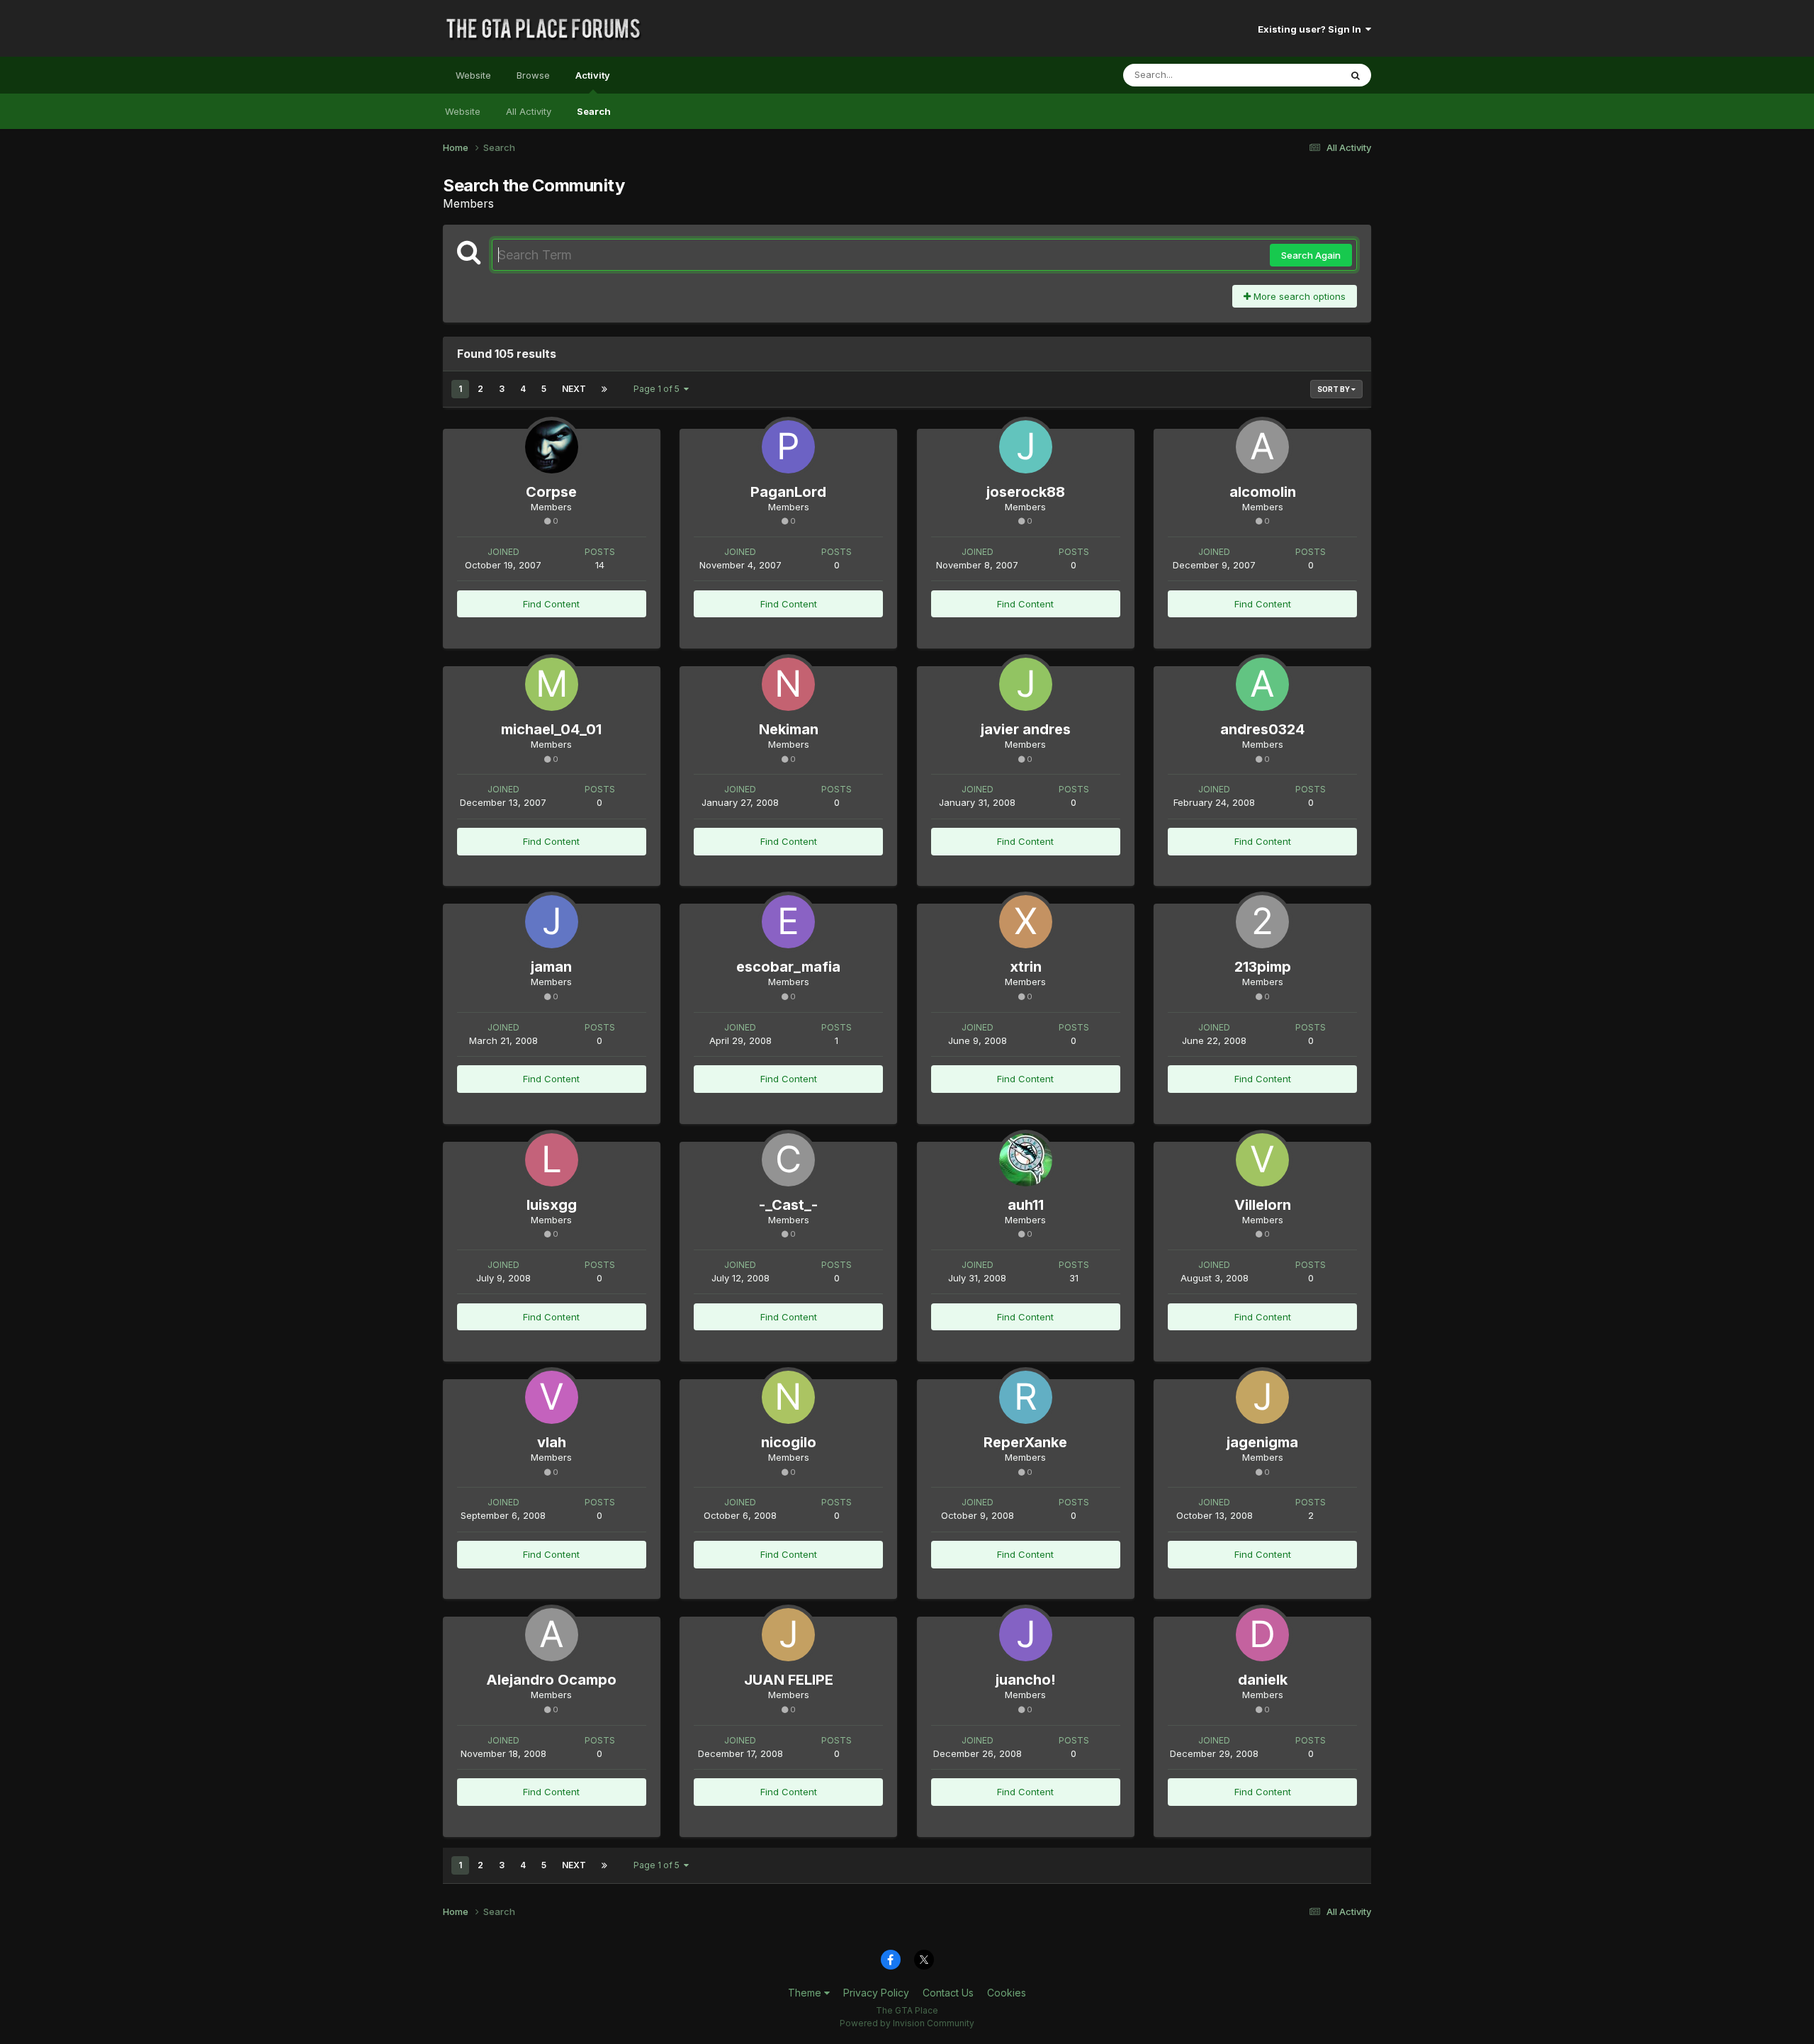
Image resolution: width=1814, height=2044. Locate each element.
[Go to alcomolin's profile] (1262, 447)
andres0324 (1262, 729)
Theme (806, 1993)
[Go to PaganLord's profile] (788, 447)
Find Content (551, 604)
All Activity (529, 111)
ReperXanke (1025, 1442)
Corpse (551, 492)
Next (574, 389)
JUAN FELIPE (789, 1680)
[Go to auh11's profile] (1026, 1160)
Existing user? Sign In (1312, 29)
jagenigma (1262, 1442)
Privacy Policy (876, 1993)
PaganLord (788, 492)
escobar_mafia (788, 967)
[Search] (1356, 75)
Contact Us (948, 1993)
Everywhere (1296, 75)
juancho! (1026, 1680)
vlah (552, 1442)
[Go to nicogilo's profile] (788, 1397)
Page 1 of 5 (659, 389)
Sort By (1334, 389)
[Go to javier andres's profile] (1026, 684)
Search (594, 111)
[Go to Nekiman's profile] (788, 684)
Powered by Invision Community (907, 2023)
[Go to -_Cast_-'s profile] (788, 1160)
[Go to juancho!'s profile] (1026, 1635)
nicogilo (789, 1442)
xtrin (1026, 967)
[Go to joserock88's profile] (1026, 447)
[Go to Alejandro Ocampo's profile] (552, 1635)
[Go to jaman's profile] (552, 922)
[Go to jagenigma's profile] (1262, 1397)
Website (473, 75)
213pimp (1263, 967)
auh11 (1026, 1205)
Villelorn (1263, 1205)
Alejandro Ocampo (551, 1680)
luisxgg (552, 1205)
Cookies (1007, 1993)
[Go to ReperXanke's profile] (1026, 1397)
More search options (1298, 296)
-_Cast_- (788, 1205)
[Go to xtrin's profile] (1026, 922)
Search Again (1311, 255)
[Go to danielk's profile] (1262, 1635)
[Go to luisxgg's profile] (552, 1160)
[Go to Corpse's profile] (552, 447)
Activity (593, 75)
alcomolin (1263, 492)
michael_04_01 (551, 729)
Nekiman (789, 729)
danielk (1263, 1680)
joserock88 (1026, 492)
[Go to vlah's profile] (552, 1397)
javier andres (1026, 729)
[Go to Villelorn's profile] (1262, 1160)
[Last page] (604, 389)
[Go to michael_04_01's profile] (552, 684)
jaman (551, 967)
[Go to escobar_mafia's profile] (788, 922)
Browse (533, 75)
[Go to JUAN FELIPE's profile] (788, 1635)
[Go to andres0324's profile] (1262, 684)
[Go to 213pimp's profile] (1262, 922)
